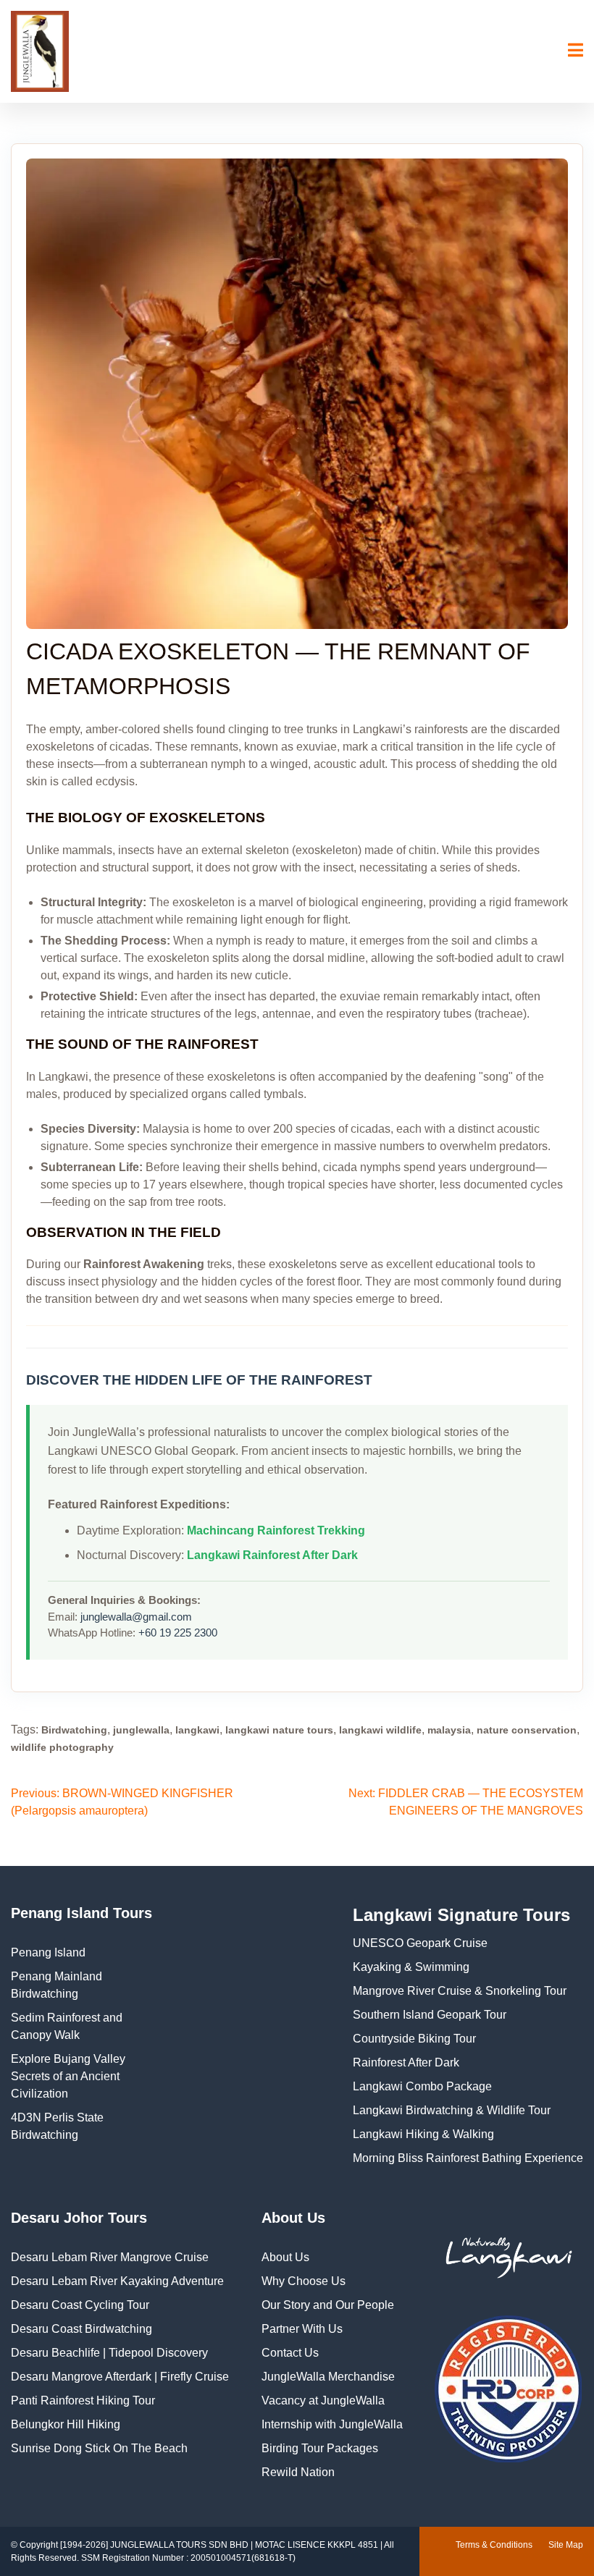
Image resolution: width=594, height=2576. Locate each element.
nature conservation (527, 1730)
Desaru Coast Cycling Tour (80, 2305)
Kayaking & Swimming (411, 1967)
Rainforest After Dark (406, 2062)
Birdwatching (74, 1730)
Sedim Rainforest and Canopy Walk (67, 2026)
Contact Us (290, 2353)
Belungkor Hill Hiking (66, 2424)
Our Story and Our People (328, 2305)
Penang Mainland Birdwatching (57, 1985)
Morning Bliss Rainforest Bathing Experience (468, 2158)
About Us (285, 2257)
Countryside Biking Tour (414, 2039)
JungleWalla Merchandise (328, 2377)
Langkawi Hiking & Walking (423, 2134)
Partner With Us (302, 2329)
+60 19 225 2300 (178, 1633)
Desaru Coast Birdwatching (81, 2329)
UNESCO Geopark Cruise (420, 1943)
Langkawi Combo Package (422, 2086)
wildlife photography (62, 1747)
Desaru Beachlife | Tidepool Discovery (109, 2353)
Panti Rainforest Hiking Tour (83, 2400)
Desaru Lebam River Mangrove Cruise (110, 2257)
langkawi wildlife (380, 1730)
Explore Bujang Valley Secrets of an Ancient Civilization (68, 2076)
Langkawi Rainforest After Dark (272, 1555)
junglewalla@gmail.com (136, 1617)
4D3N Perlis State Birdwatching (57, 2126)
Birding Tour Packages (320, 2448)
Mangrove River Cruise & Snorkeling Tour (460, 1991)
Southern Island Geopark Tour (430, 2015)
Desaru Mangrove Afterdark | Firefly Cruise (120, 2377)
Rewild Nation (298, 2472)
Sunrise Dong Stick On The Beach (99, 2448)
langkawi (197, 1730)
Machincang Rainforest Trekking (276, 1530)
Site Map (566, 2545)
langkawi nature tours (279, 1730)
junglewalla (141, 1730)
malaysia (449, 1730)
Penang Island (48, 1952)
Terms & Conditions (494, 2545)
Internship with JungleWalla (332, 2424)
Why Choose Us (304, 2281)
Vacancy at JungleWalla (323, 2400)
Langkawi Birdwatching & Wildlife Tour (452, 2110)
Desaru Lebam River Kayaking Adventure (117, 2281)
